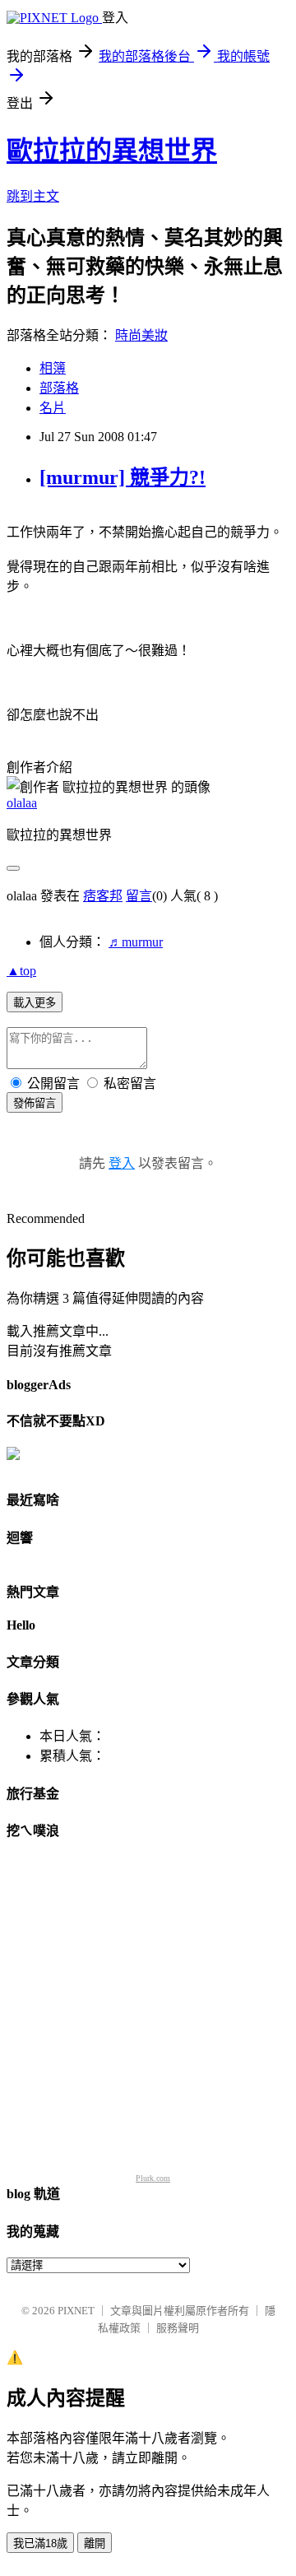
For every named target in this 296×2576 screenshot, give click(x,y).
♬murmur (136, 942)
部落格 (59, 388)
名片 (53, 408)
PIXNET (76, 2311)
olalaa (22, 803)
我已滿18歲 (40, 2543)
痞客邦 (103, 896)
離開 (95, 2543)
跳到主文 (33, 196)
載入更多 (35, 1003)
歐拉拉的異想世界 (112, 151)
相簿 (53, 368)
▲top (21, 971)
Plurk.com (153, 2178)
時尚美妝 (141, 335)
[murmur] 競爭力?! (123, 477)
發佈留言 (35, 1103)
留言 (139, 896)
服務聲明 (178, 2328)
